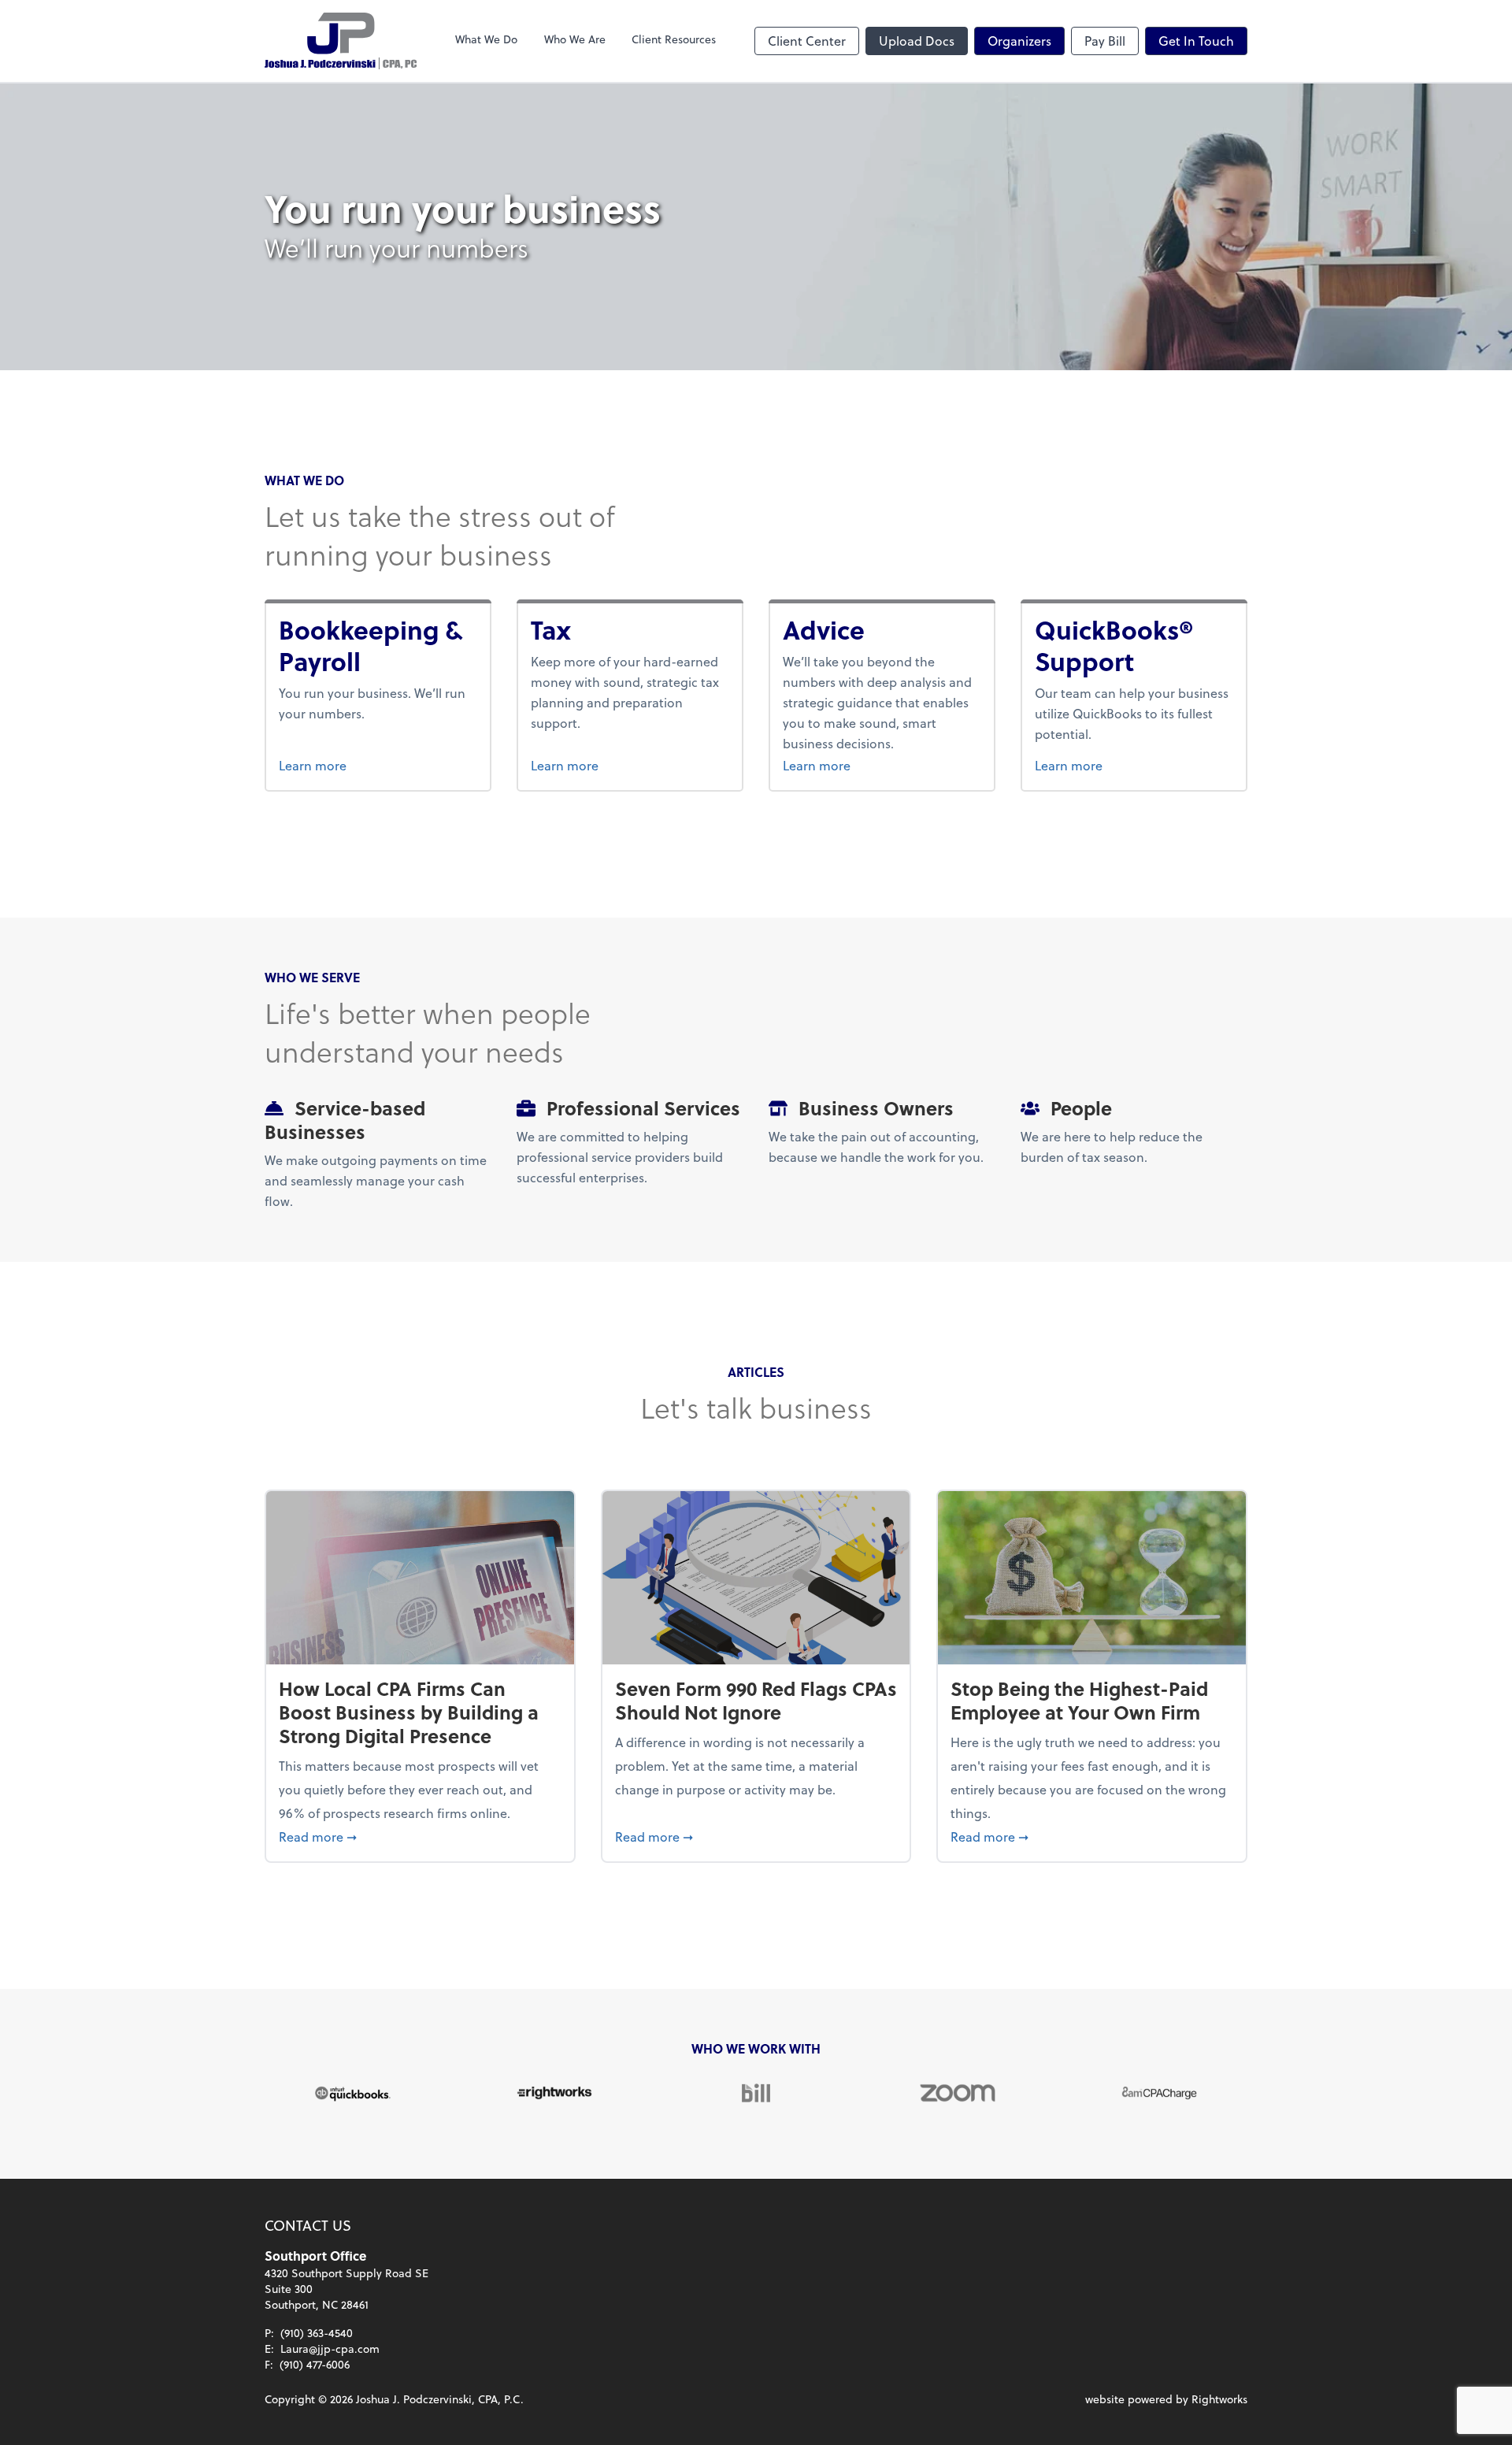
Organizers (1019, 41)
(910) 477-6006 (315, 2364)
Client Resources (674, 39)
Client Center (807, 41)
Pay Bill (1105, 41)
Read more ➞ (420, 1836)
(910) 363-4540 (317, 2333)
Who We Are (575, 39)
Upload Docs (917, 41)
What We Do (486, 39)
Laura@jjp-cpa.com (330, 2349)
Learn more (372, 765)
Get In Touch (1196, 41)
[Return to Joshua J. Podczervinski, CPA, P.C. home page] (341, 41)
